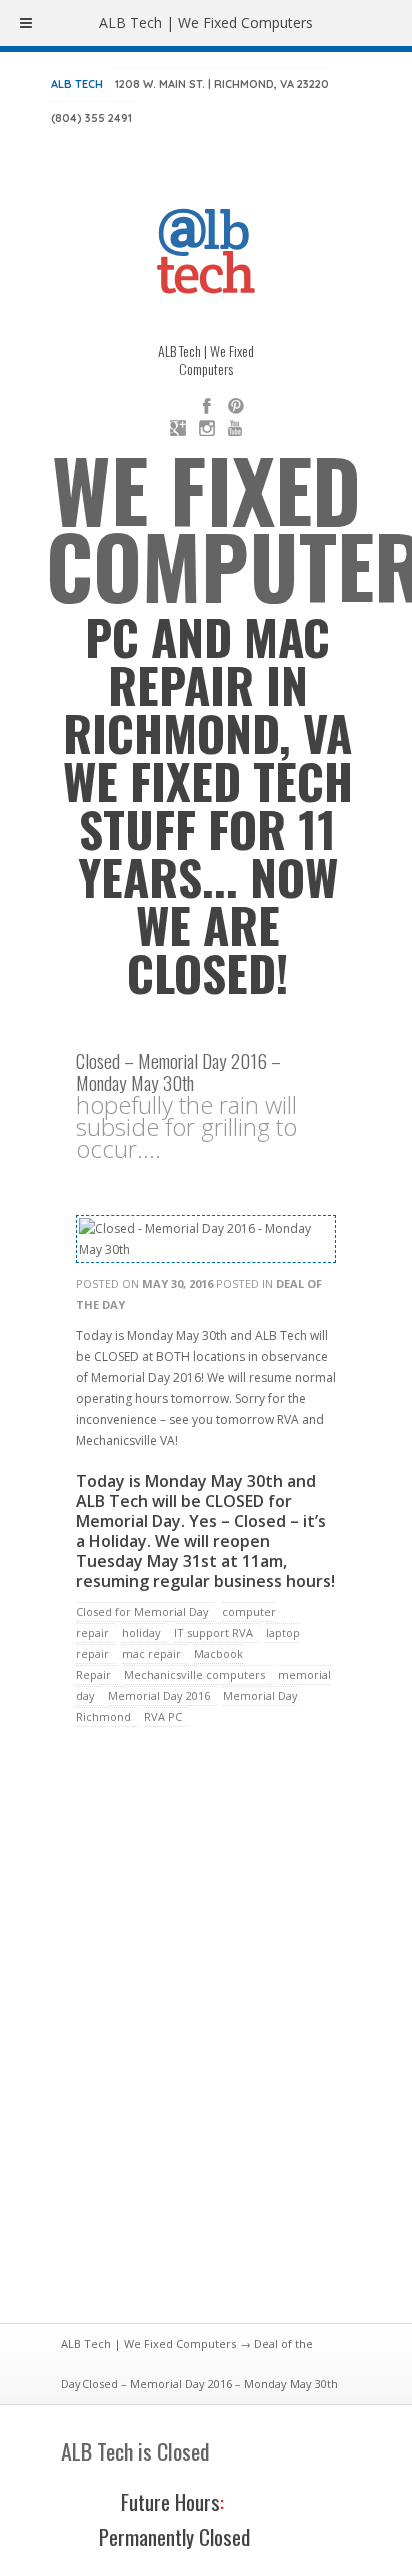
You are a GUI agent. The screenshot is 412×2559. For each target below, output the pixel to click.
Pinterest (236, 406)
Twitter (178, 406)
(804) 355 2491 (91, 118)
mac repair (151, 1653)
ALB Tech (77, 84)
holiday (141, 1632)
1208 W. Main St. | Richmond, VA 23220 (222, 84)
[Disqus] (206, 2037)
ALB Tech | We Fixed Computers (148, 2343)
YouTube (236, 428)
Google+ (178, 428)
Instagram (207, 428)
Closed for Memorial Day (142, 1611)
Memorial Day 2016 (159, 1695)
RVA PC (163, 1716)
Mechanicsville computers (194, 1674)
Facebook (207, 406)
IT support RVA (213, 1632)
